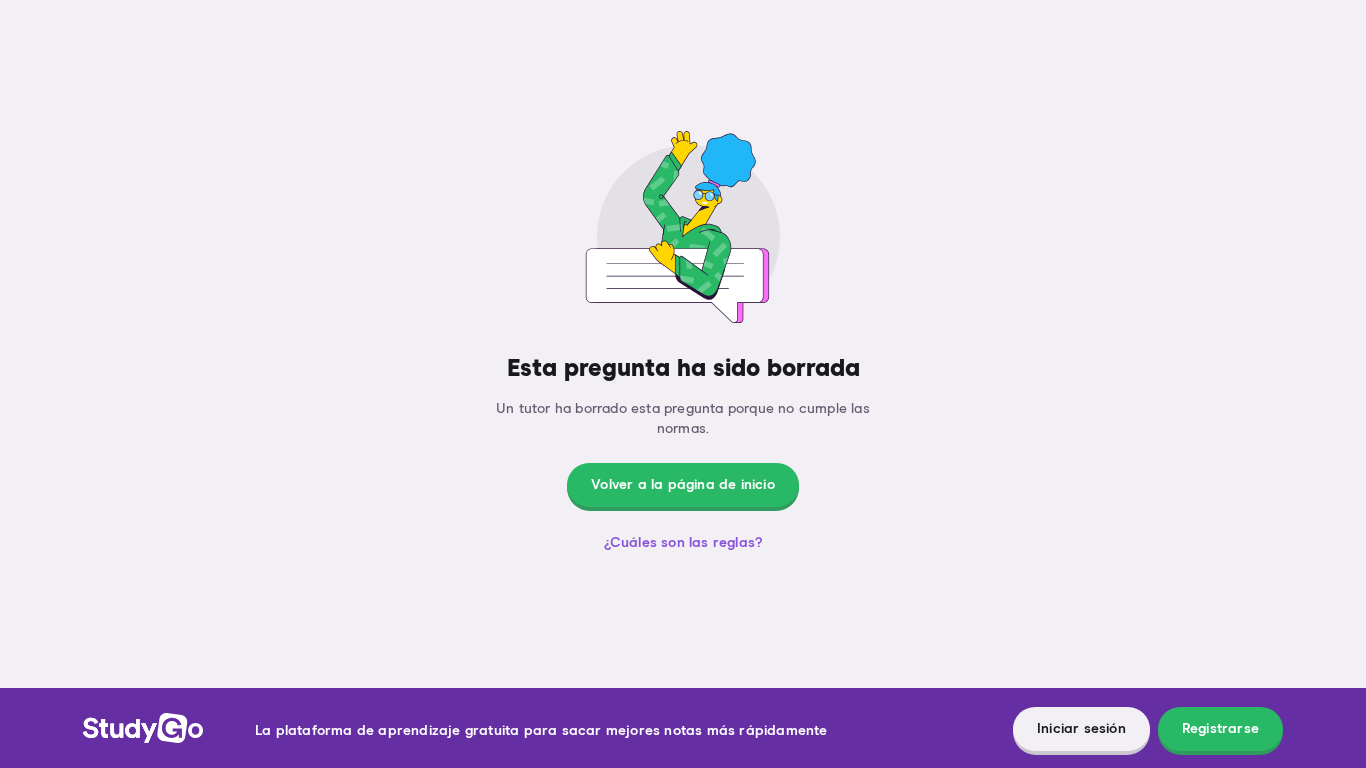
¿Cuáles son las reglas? (683, 543)
